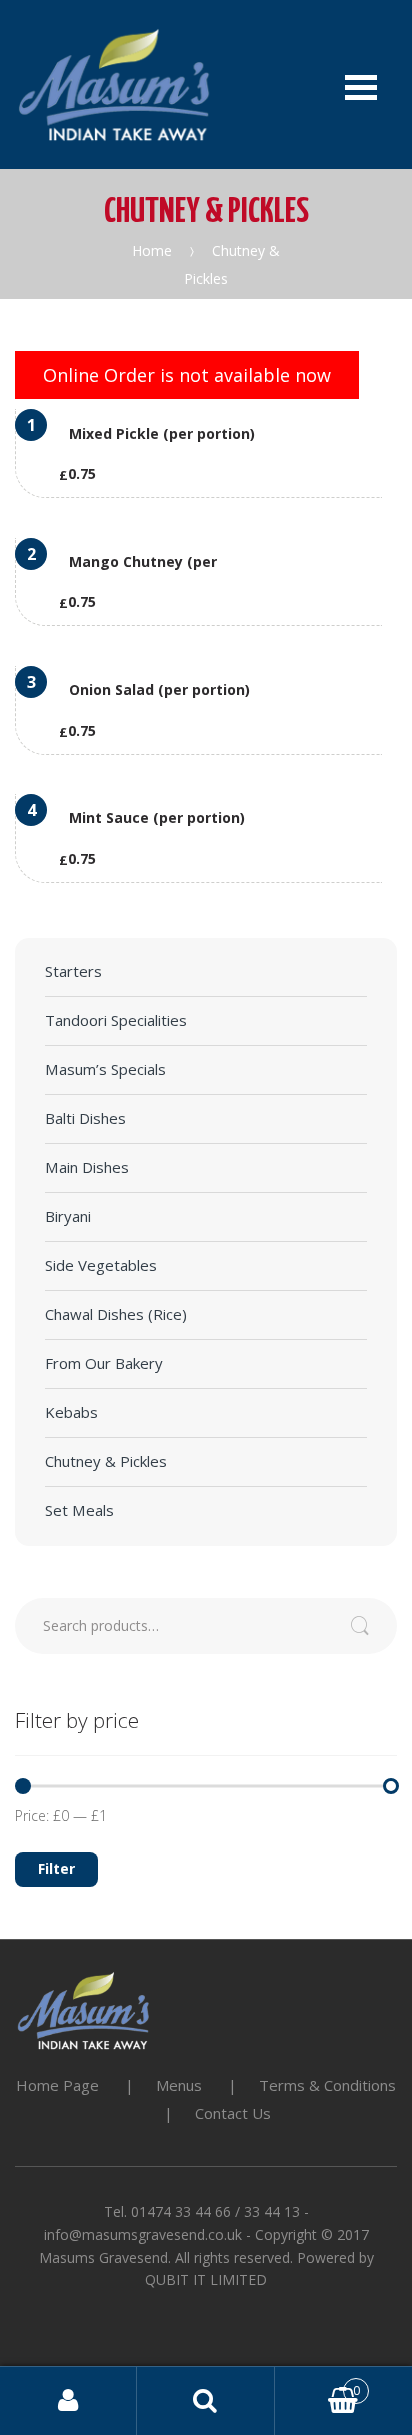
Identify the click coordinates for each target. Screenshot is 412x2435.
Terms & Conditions (327, 2085)
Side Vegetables (101, 1265)
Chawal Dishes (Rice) (116, 1314)
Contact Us (233, 2113)
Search (205, 2401)
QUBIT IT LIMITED (206, 2279)
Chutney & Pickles (106, 1461)
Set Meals (79, 1510)
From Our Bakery (104, 1363)
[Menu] (361, 84)
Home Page (57, 2085)
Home (152, 250)
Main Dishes (87, 1167)
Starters (73, 971)
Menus (179, 2085)
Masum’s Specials (105, 1069)
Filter (56, 1868)
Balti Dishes (85, 1118)
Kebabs (71, 1412)
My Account (68, 2401)
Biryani (68, 1216)
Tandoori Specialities (116, 1020)
